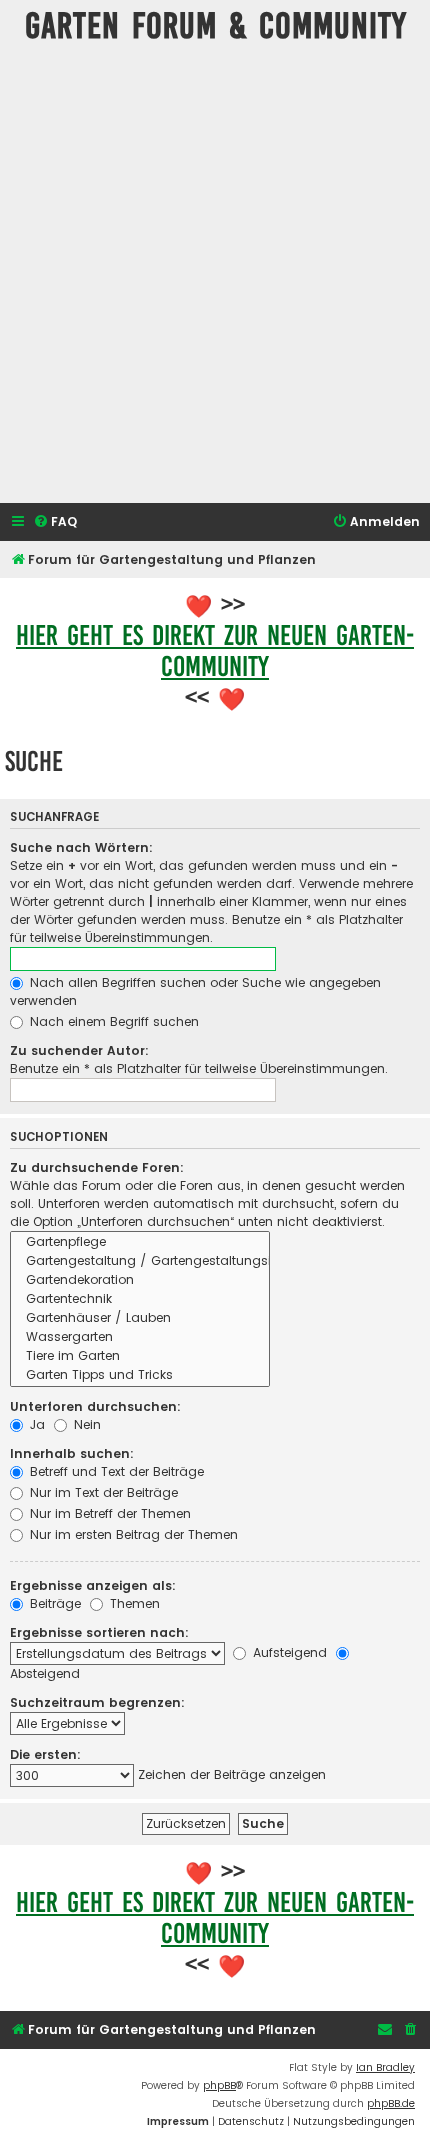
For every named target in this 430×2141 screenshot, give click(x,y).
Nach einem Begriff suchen (112, 1021)
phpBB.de (391, 2103)
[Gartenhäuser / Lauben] (140, 1318)
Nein (85, 1424)
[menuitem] (55, 522)
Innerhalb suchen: (72, 1453)
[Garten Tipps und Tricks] (140, 1375)
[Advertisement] (215, 278)
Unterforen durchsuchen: (95, 1406)
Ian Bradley (385, 2067)
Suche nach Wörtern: (81, 847)
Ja (35, 1424)
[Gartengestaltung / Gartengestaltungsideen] (140, 1261)
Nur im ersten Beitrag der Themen (132, 1534)
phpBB (219, 2085)
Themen (133, 1603)
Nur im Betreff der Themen (108, 1513)
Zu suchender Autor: (79, 1050)
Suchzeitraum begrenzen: (97, 1702)
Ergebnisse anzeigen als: (93, 1585)
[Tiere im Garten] (140, 1356)
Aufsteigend (288, 1652)
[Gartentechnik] (140, 1299)
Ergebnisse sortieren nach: (99, 1632)
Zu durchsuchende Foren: (97, 1167)
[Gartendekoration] (140, 1280)
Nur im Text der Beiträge (102, 1492)
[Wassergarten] (140, 1337)
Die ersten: (45, 1754)
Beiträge (53, 1603)
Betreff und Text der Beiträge (115, 1471)
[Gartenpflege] (140, 1242)
